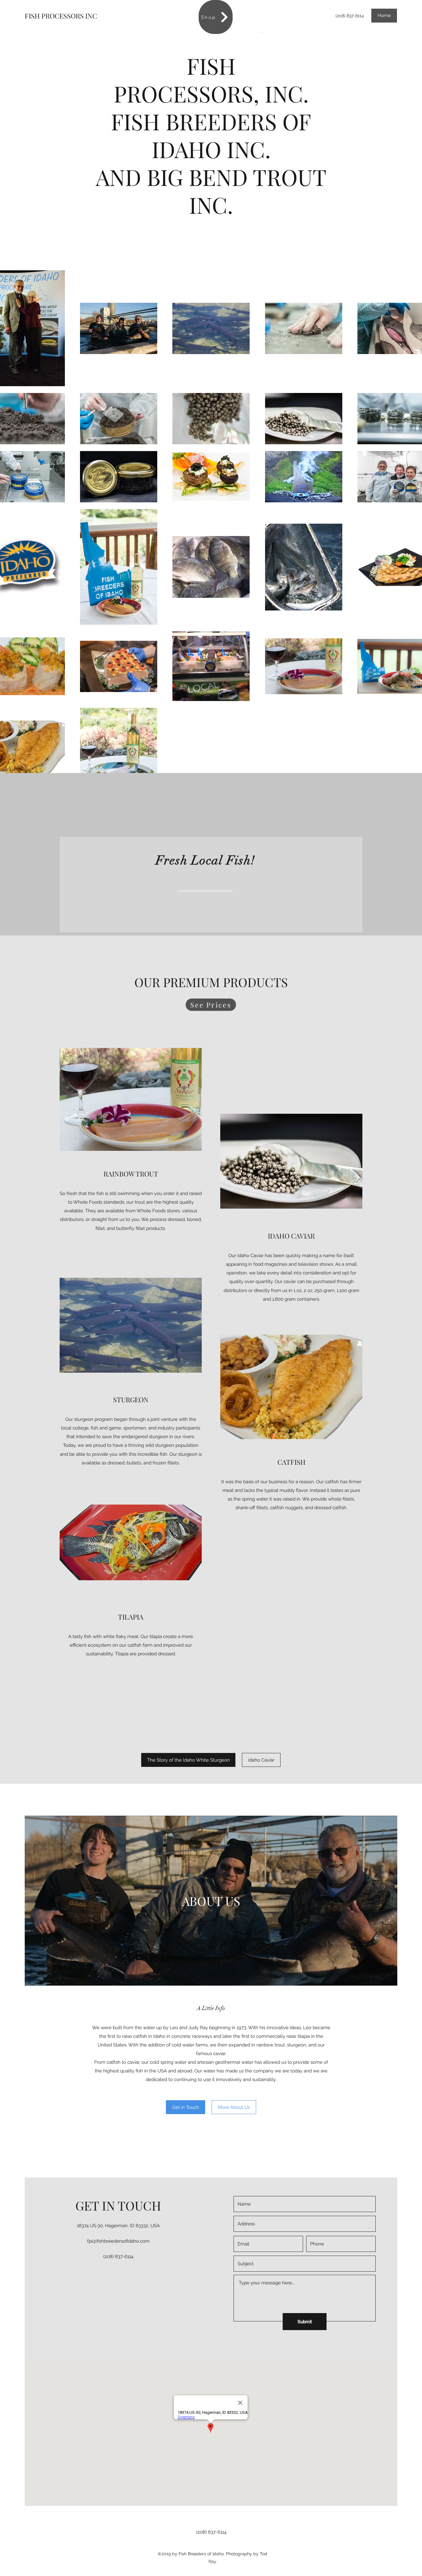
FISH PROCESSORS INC (61, 16)
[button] (186, 2107)
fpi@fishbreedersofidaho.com (118, 2241)
